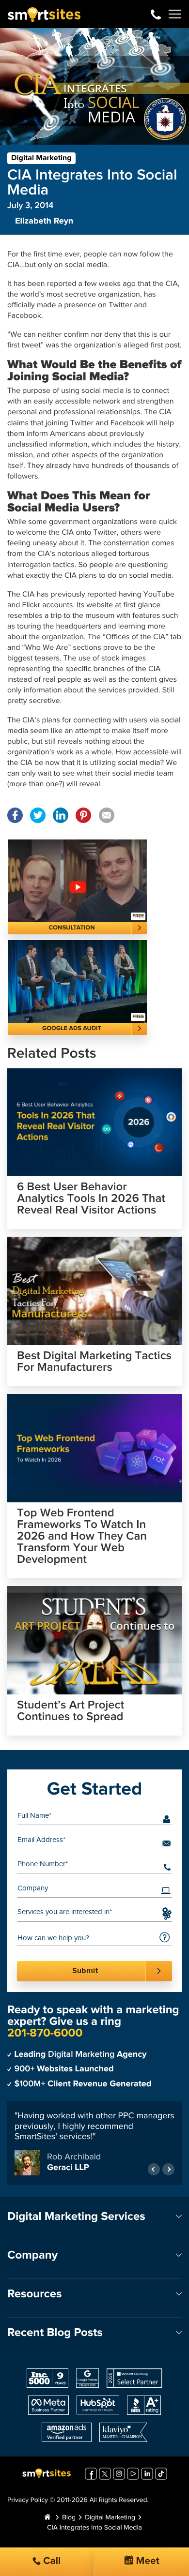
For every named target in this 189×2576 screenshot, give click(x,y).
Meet (146, 2561)
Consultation (72, 928)
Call (51, 2561)
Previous (154, 2169)
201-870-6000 (156, 14)
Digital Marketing (41, 158)
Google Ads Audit (72, 1028)
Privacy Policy (28, 2501)
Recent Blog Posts (55, 2333)
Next (168, 2169)
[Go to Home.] (47, 2518)
